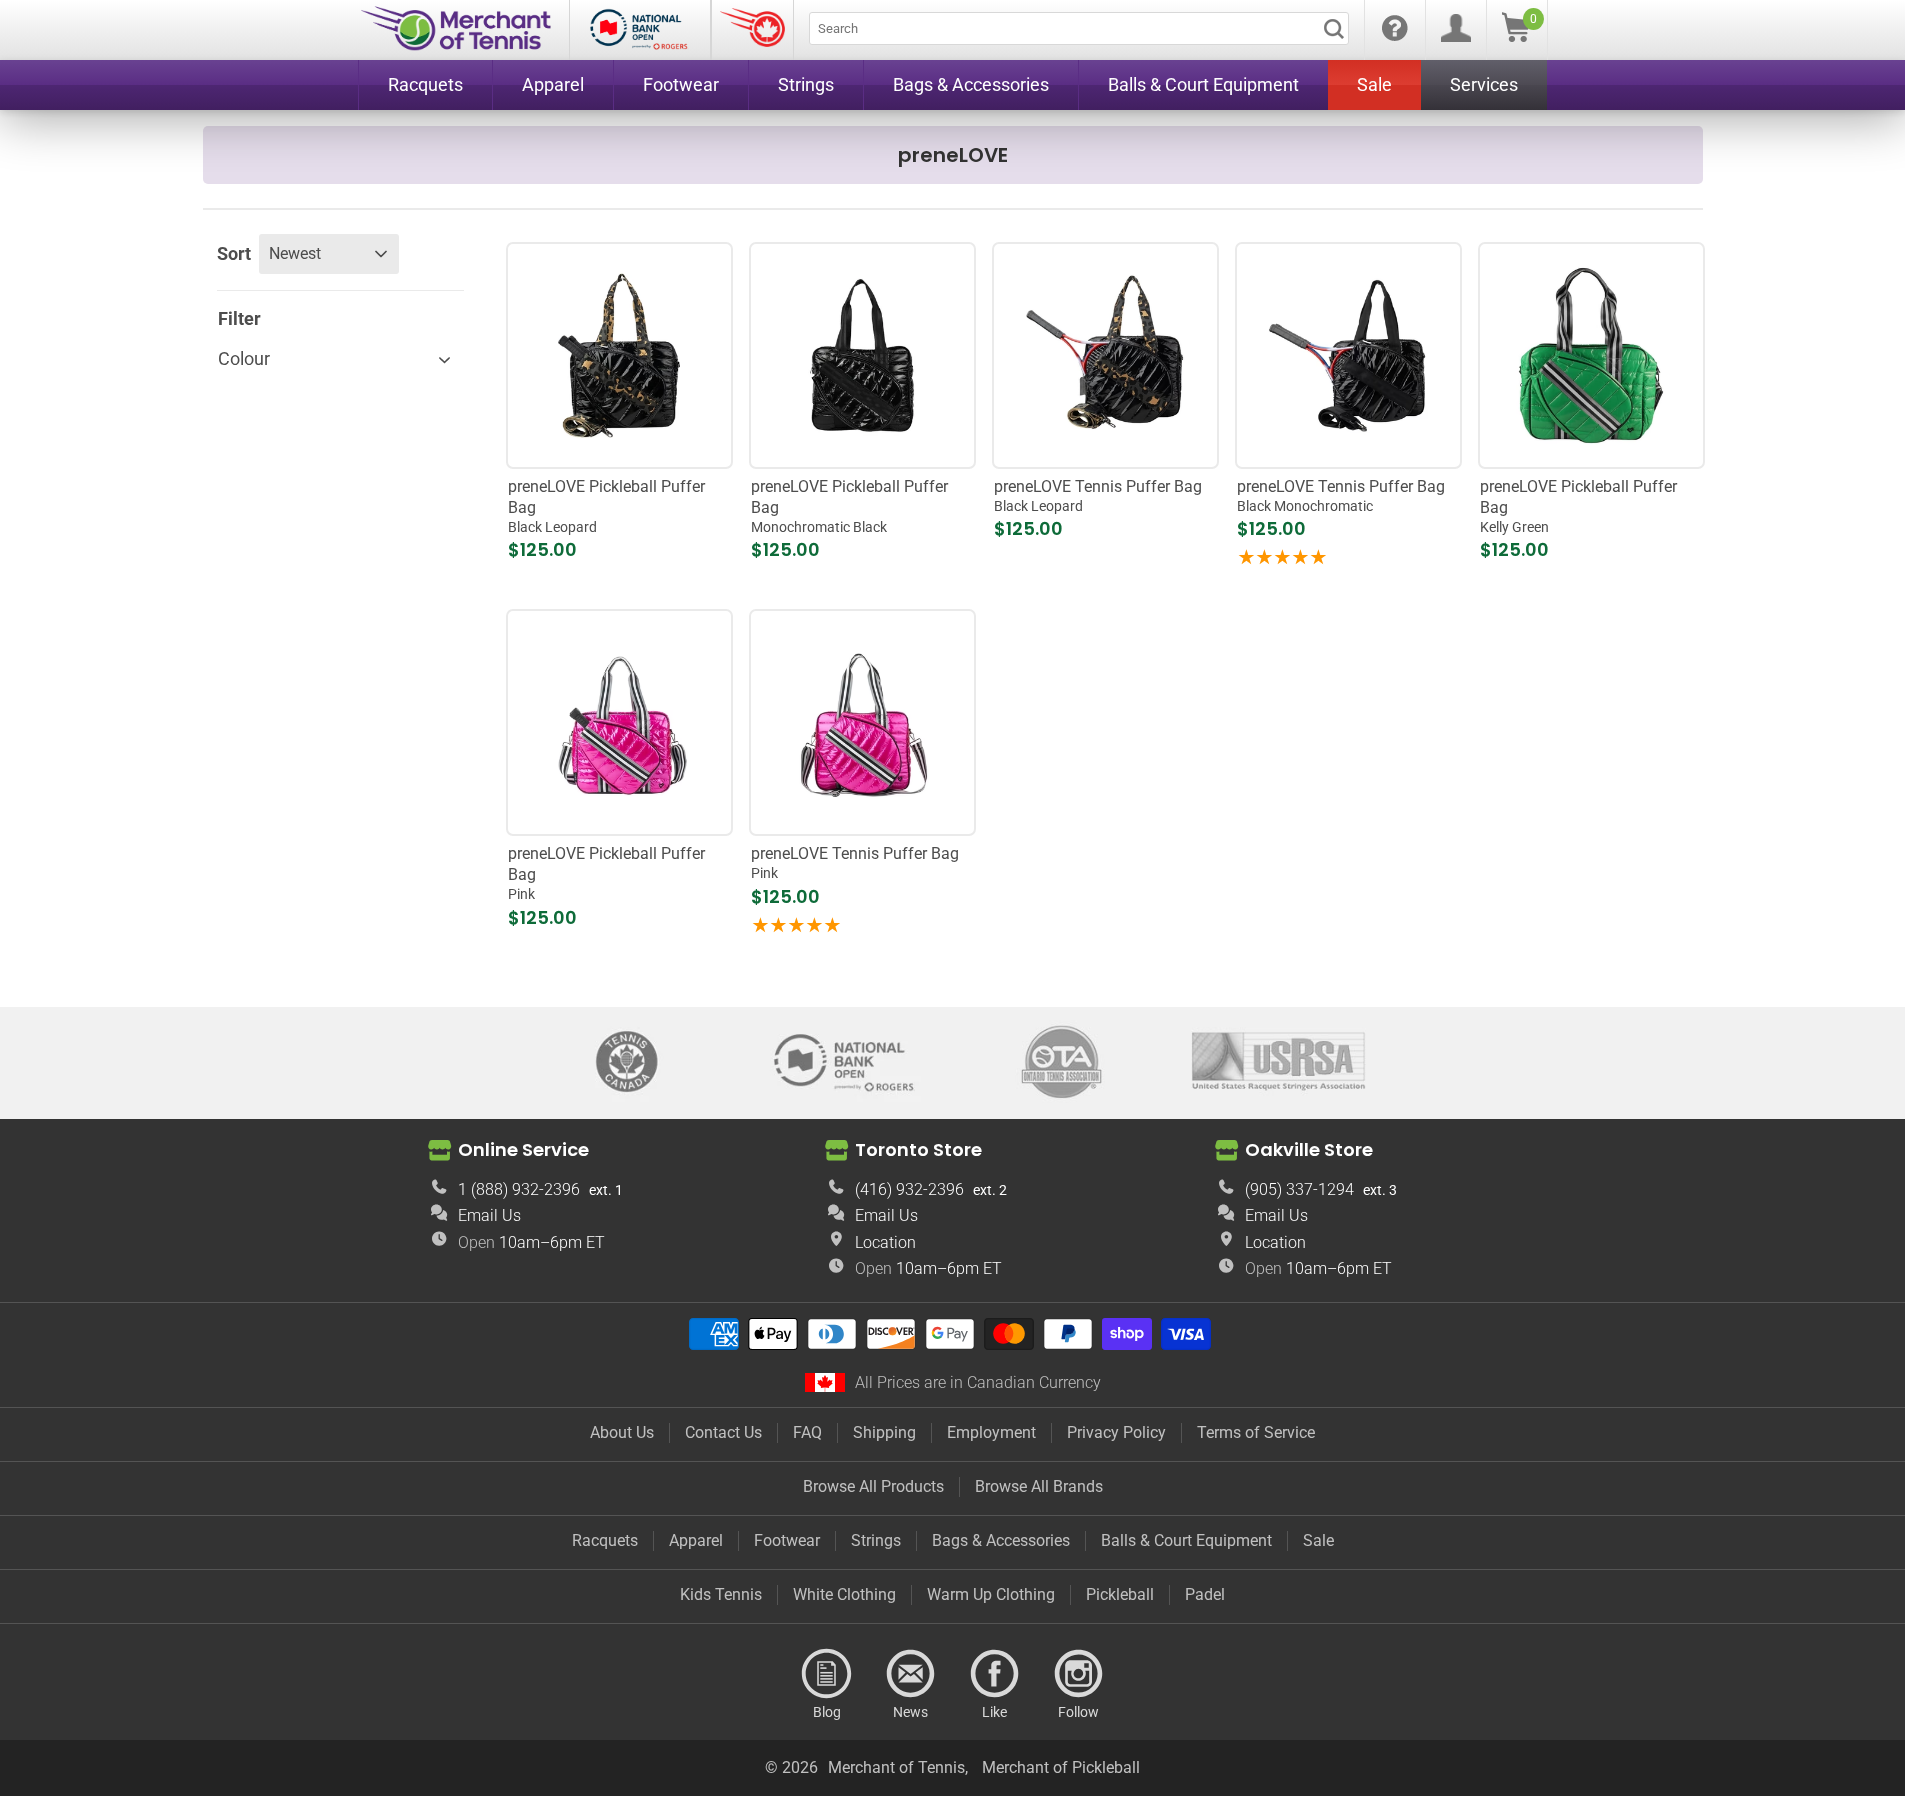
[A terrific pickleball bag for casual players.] (1591, 355)
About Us (622, 1432)
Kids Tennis (721, 1594)
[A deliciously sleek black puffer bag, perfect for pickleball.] (862, 355)
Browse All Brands (1039, 1486)
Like (995, 1674)
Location (885, 1242)
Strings (876, 1540)
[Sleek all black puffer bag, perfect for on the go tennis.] (1348, 355)
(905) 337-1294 (1299, 1189)
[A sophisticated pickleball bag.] (619, 723)
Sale (1318, 1540)
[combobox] (1079, 28)
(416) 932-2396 (909, 1189)
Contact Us (723, 1432)
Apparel (696, 1540)
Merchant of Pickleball (1061, 1767)
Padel (1205, 1594)
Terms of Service (1256, 1432)
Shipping (884, 1432)
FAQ (807, 1432)
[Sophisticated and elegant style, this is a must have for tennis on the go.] (1105, 355)
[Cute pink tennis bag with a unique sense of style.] (862, 723)
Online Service (523, 1149)
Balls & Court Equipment (1186, 1540)
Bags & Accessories (1001, 1540)
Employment (991, 1432)
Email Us (489, 1215)
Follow (1079, 1674)
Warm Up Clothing (991, 1594)
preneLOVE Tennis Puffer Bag (1098, 495)
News (911, 1674)
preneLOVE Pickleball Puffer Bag (606, 506)
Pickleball (1120, 1594)
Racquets (605, 1540)
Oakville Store (1309, 1149)
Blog (827, 1674)
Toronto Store (918, 1149)
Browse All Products (873, 1486)
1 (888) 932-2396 (519, 1189)
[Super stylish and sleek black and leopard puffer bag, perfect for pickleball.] (619, 355)
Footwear (787, 1540)
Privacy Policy (1116, 1432)
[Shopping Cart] (1516, 36)
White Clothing (844, 1594)
